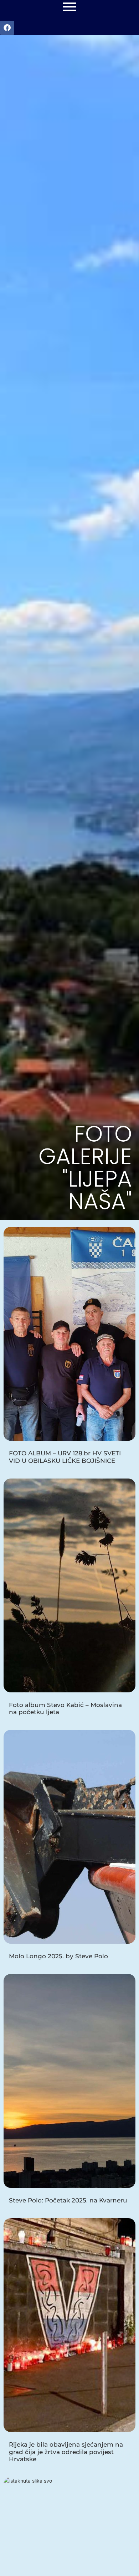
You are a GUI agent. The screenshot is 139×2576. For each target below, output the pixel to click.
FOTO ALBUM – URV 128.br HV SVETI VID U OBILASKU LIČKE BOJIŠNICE (65, 1457)
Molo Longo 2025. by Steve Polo (58, 1956)
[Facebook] (7, 28)
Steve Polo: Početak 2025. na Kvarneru (68, 2200)
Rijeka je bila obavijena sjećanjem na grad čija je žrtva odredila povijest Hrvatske (66, 2452)
